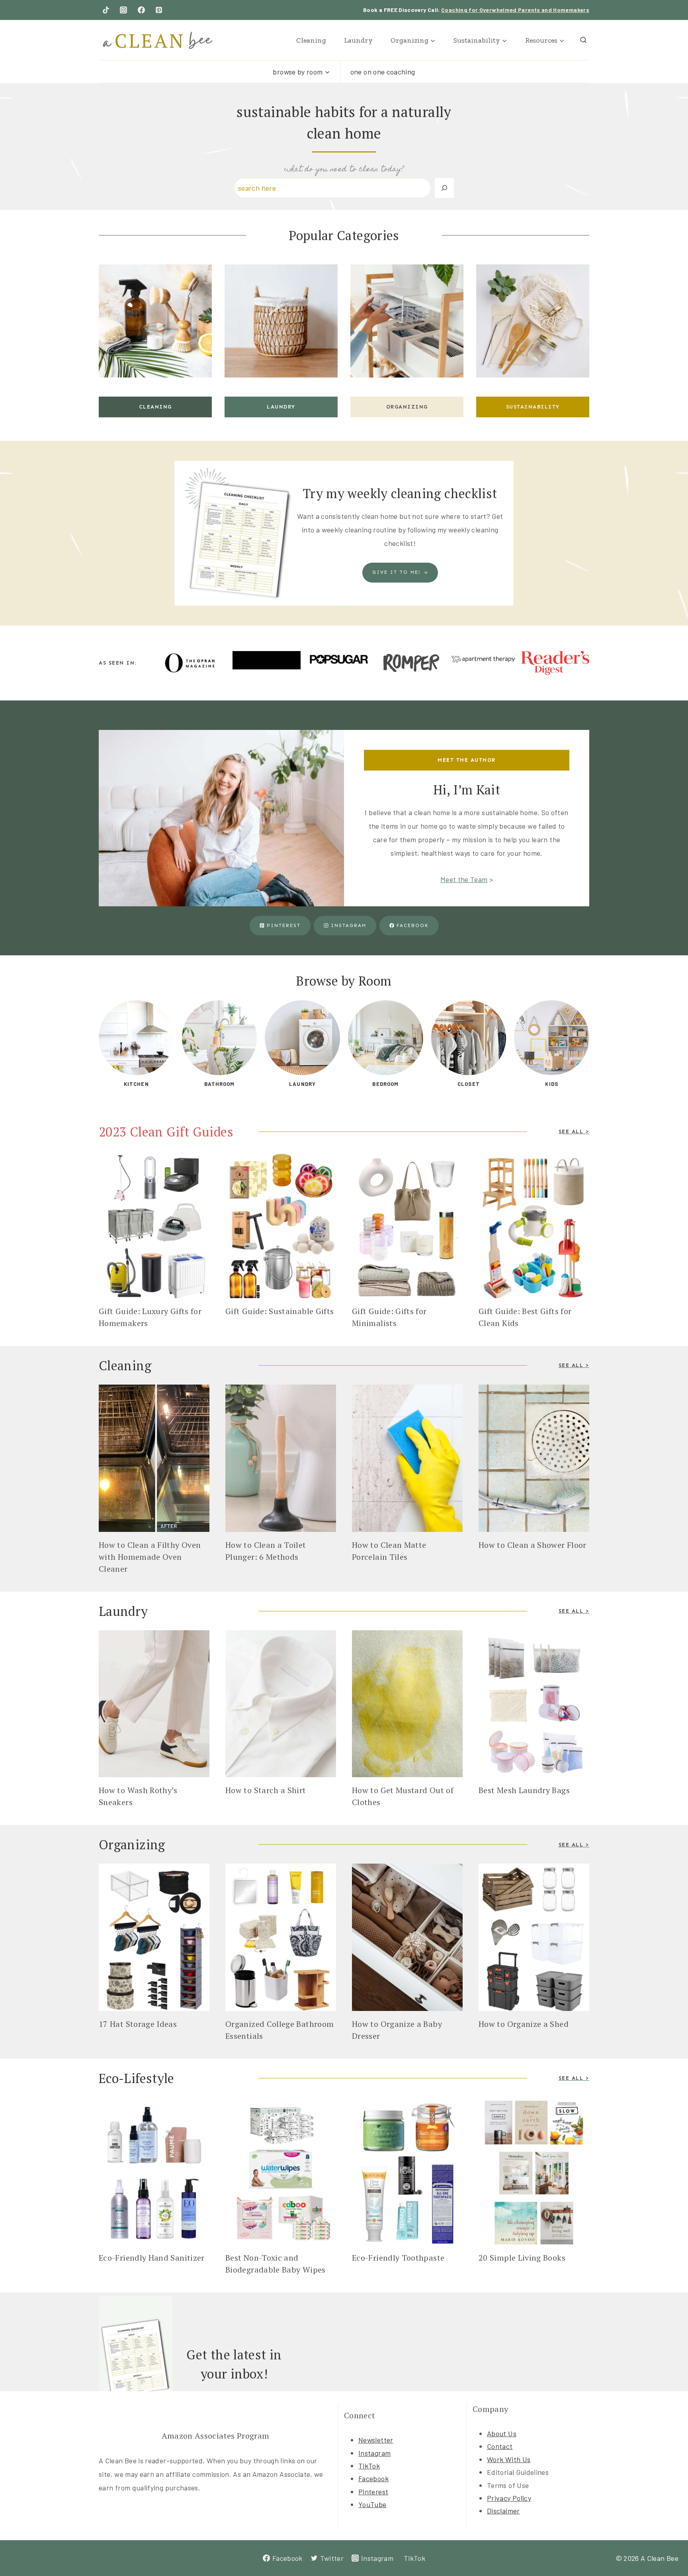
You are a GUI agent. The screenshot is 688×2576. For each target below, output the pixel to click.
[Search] (444, 188)
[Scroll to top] (669, 2545)
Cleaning (311, 40)
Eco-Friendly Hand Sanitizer (152, 2258)
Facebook (373, 2478)
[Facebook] (141, 10)
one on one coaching (383, 72)
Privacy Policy (509, 2498)
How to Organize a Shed (524, 2024)
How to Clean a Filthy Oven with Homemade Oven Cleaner (150, 1557)
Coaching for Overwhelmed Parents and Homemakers (515, 10)
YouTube (372, 2504)
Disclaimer (503, 2511)
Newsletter (376, 2440)
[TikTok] (106, 10)
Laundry (358, 40)
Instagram (374, 2453)
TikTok (369, 2466)
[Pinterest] (159, 10)
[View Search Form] (583, 40)
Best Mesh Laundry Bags (524, 1790)
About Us (502, 2433)
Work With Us (509, 2459)
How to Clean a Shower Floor (534, 1545)
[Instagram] (123, 10)
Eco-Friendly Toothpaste (398, 2258)
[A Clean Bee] (158, 40)
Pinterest (373, 2492)
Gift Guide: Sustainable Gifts (279, 1311)
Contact (500, 2446)
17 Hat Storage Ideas (138, 2024)
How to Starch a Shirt (267, 1790)
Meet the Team (464, 879)
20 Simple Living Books (522, 2258)
